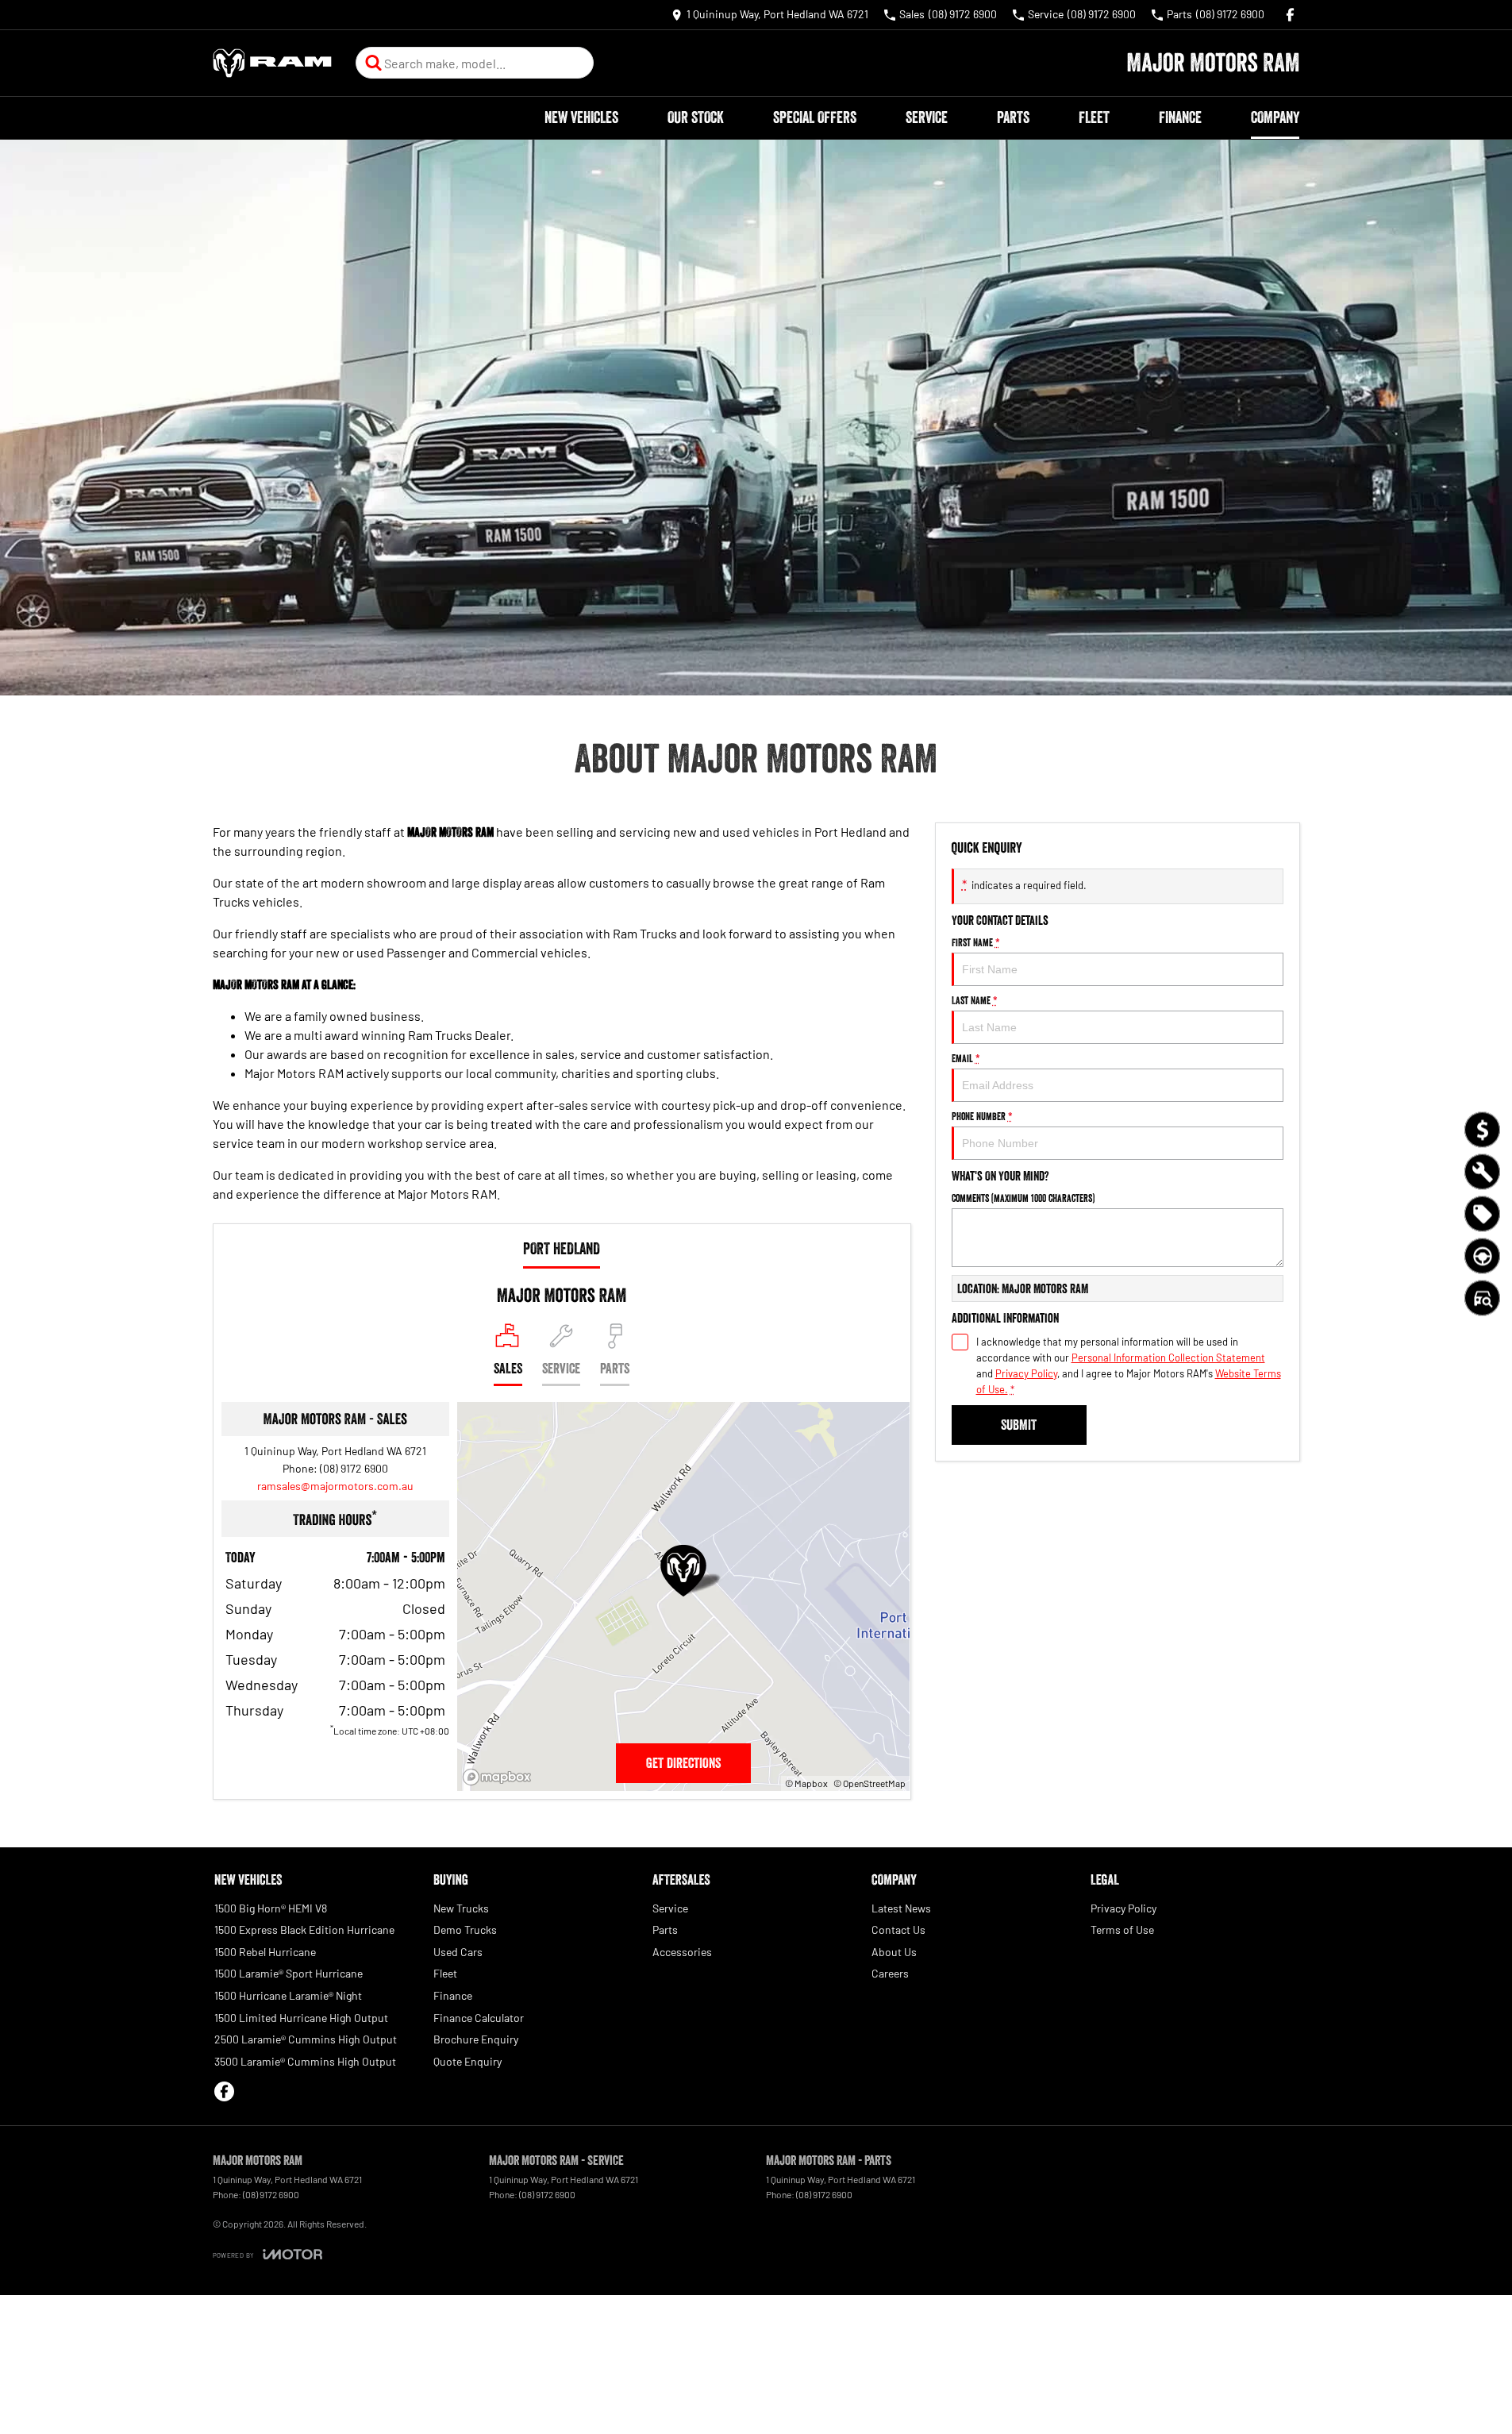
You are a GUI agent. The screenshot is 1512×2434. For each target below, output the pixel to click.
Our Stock (696, 117)
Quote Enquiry (467, 2061)
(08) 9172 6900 (354, 1468)
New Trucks (461, 1908)
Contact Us (898, 1929)
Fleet (1094, 117)
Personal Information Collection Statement (1168, 1358)
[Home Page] (272, 63)
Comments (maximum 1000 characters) (1023, 1198)
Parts (1013, 117)
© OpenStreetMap (869, 1783)
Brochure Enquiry (476, 2039)
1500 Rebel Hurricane (265, 1952)
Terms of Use (1122, 1929)
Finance (1180, 117)
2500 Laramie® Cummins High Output (306, 2039)
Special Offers (815, 117)
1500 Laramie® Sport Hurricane (289, 1973)
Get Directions (683, 1763)
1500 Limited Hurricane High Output (301, 2018)
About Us (894, 1952)
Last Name (975, 1000)
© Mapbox (806, 1783)
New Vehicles (581, 117)
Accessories (682, 1952)
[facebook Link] (1290, 15)
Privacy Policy (1026, 1373)
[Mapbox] (500, 1777)
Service (927, 117)
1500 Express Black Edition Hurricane (304, 1929)
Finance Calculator (479, 2018)
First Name (976, 942)
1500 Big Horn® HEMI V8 (271, 1908)
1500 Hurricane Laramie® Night (288, 1995)
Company (1275, 117)
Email (966, 1058)
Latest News (901, 1908)
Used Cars (458, 1952)
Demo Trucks (465, 1929)
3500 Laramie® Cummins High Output (305, 2061)
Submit (1019, 1425)
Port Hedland (562, 1249)
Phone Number (982, 1116)
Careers (890, 1973)
